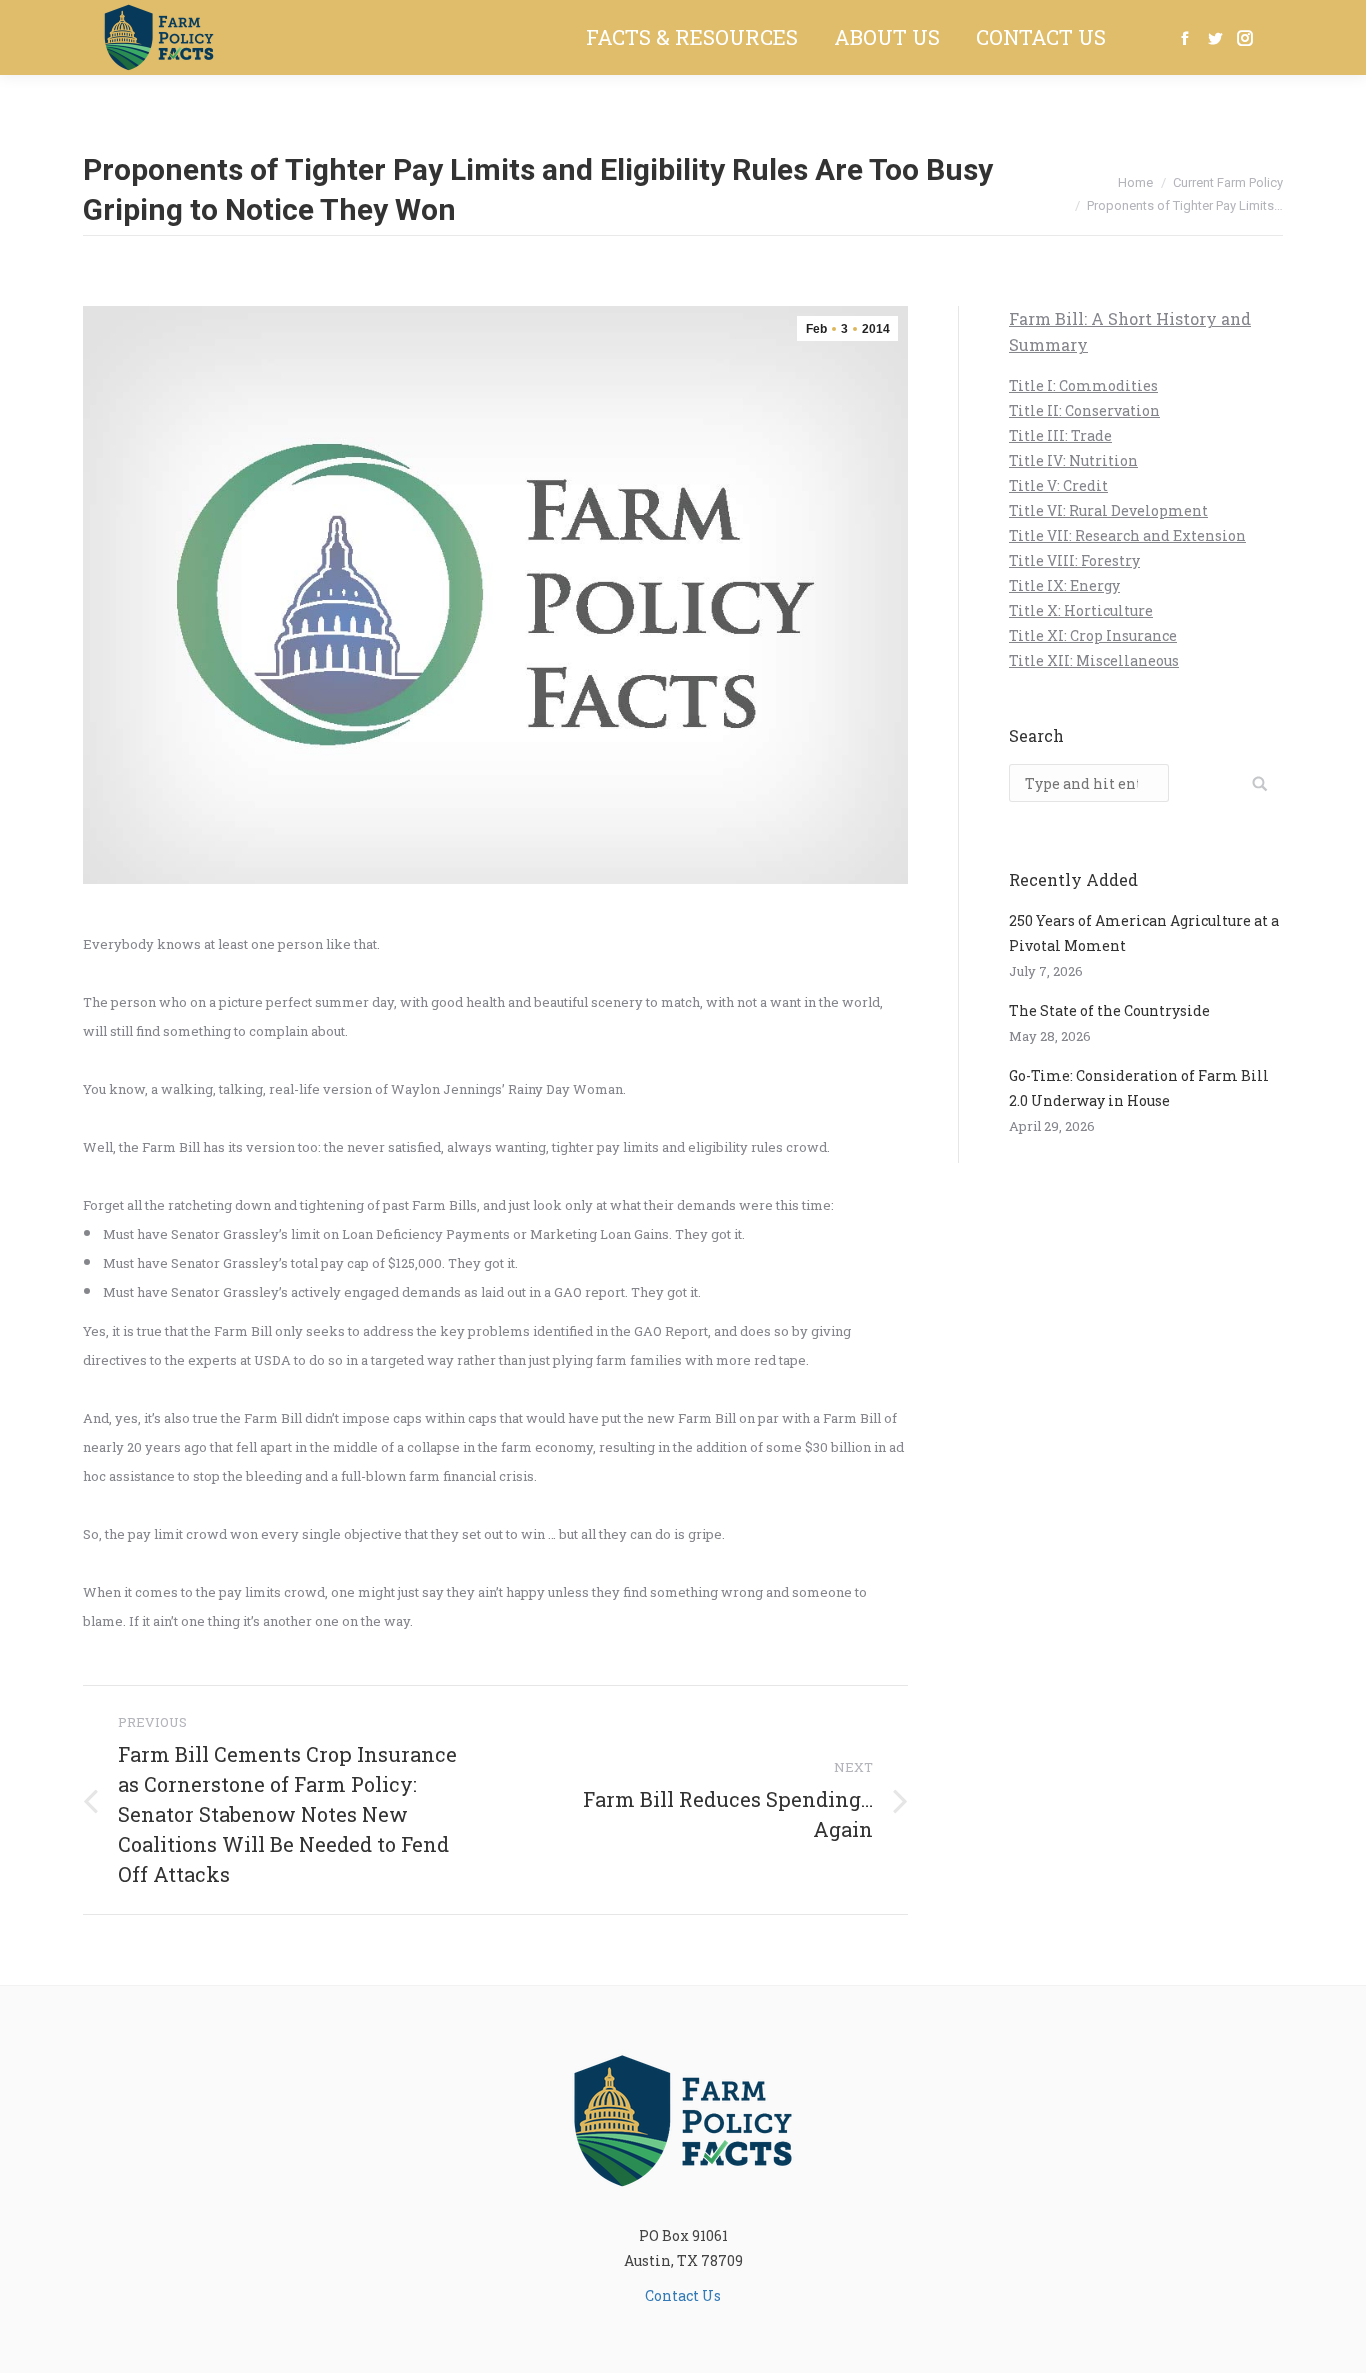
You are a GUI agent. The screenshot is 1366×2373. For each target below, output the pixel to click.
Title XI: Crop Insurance (1093, 635)
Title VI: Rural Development (1108, 510)
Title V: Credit (1058, 485)
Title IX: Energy (1064, 585)
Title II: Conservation (1084, 410)
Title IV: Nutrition (1073, 460)
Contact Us (683, 2295)
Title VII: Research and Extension (1127, 535)
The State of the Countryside (1109, 1010)
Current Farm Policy (1228, 182)
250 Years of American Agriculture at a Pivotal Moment (1144, 933)
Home (1135, 182)
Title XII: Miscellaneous (1094, 660)
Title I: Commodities (1083, 385)
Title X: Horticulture (1081, 610)
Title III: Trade (1060, 435)
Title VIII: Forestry (1074, 560)
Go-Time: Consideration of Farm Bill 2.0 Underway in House (1139, 1088)
